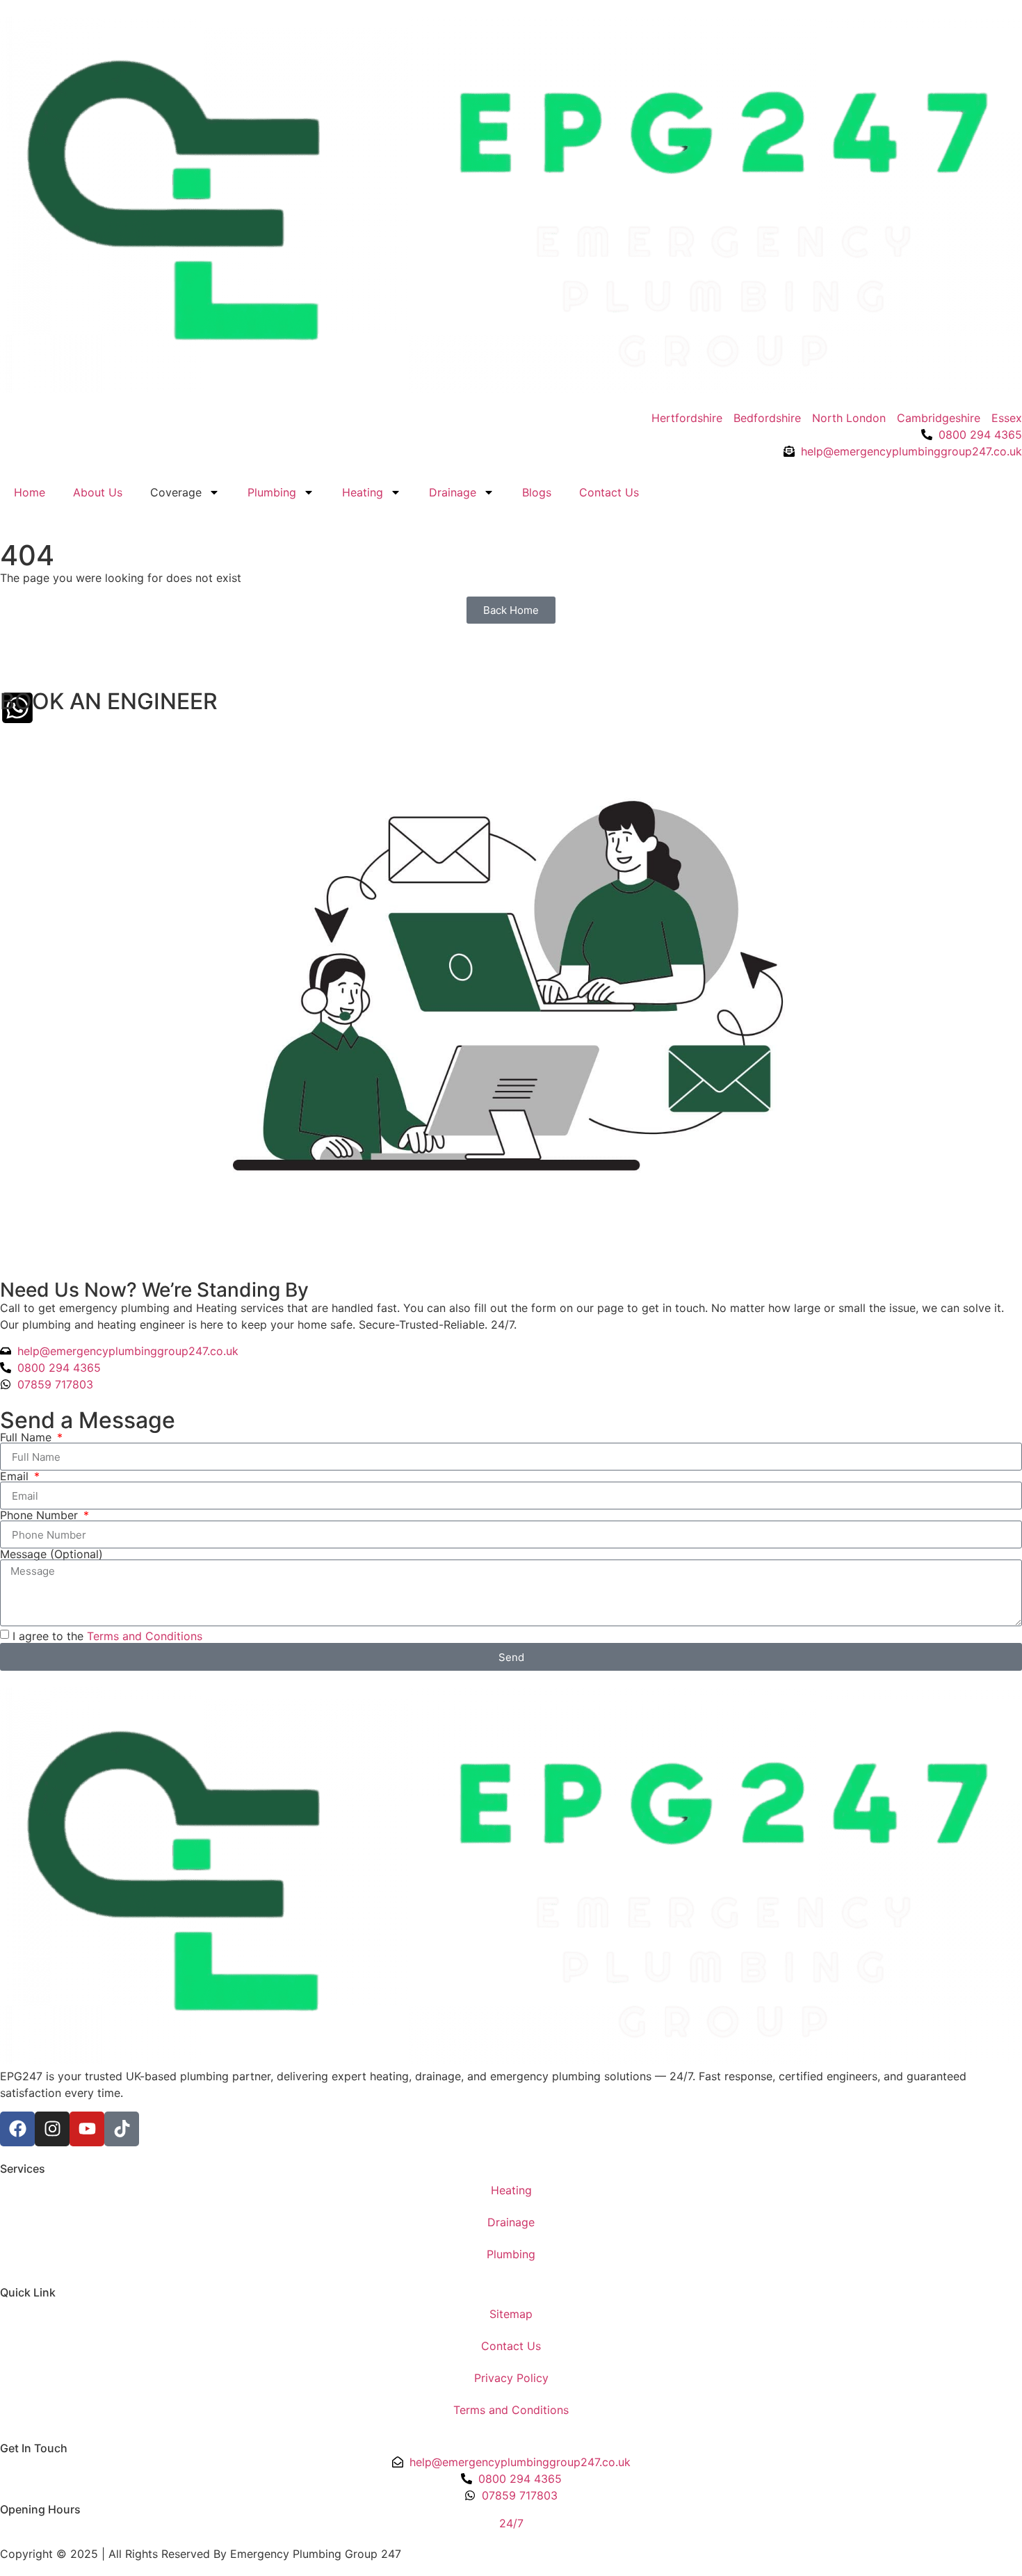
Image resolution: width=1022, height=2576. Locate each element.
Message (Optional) (51, 1554)
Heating (363, 492)
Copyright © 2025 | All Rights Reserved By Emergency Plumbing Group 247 (201, 2554)
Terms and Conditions (145, 1636)
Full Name (27, 1437)
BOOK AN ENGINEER (109, 701)
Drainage (453, 492)
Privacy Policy (511, 2378)
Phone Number (41, 1515)
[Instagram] (52, 2129)
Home (30, 492)
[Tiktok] (122, 2129)
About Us (98, 492)
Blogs (537, 492)
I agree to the (107, 1636)
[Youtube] (87, 2129)
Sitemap (511, 2314)
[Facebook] (17, 2129)
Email (16, 1476)
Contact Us (609, 492)
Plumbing (272, 492)
